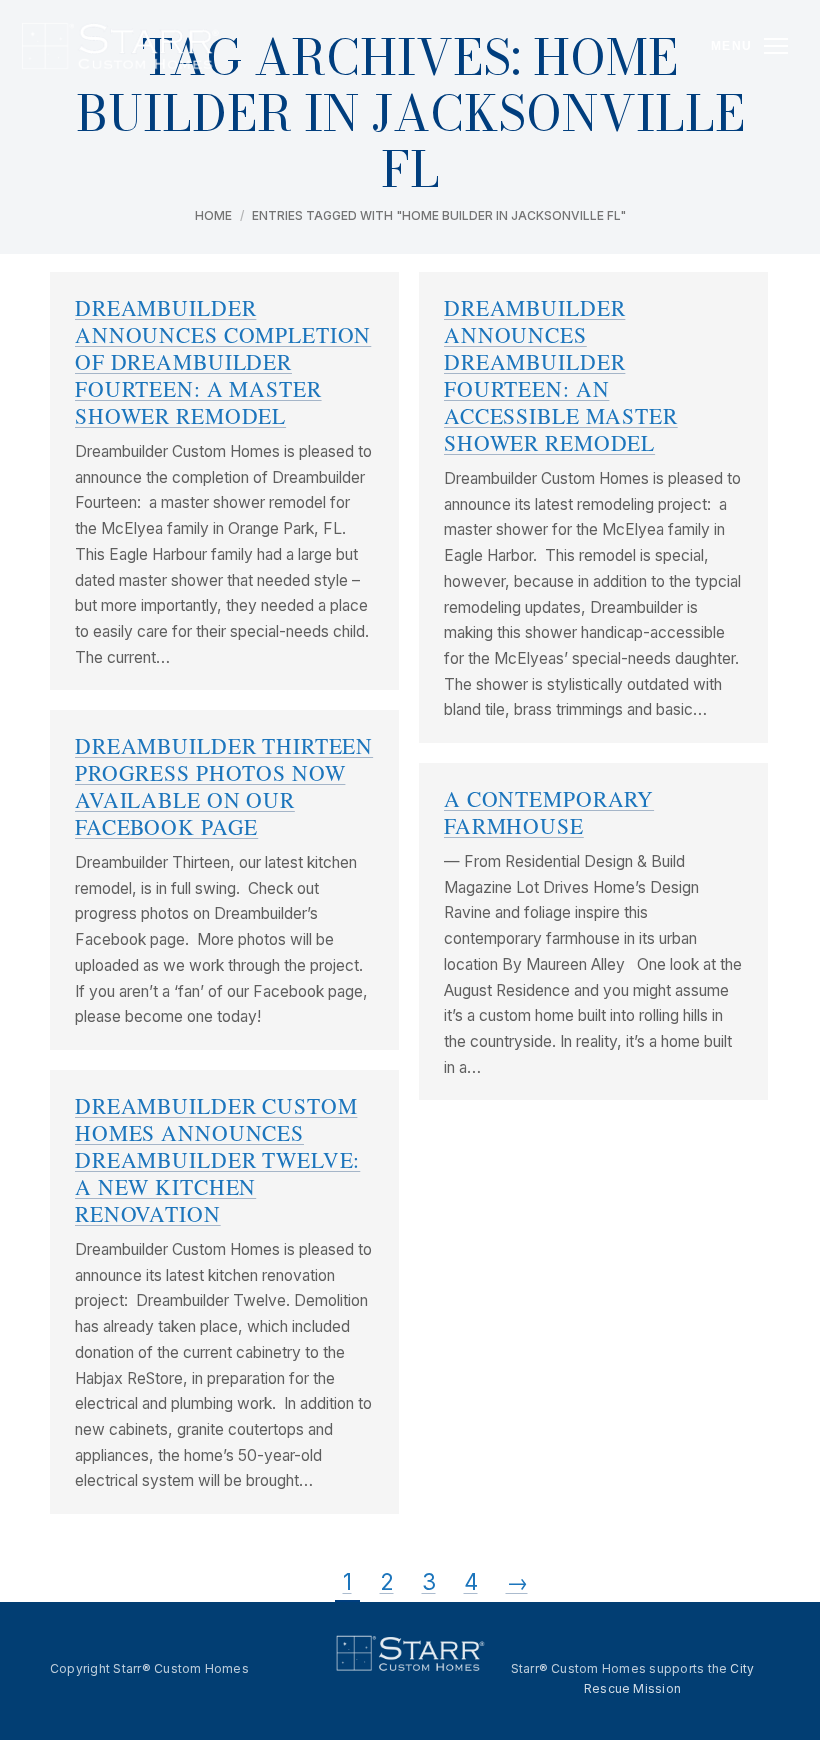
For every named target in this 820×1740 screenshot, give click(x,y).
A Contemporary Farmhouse (549, 812)
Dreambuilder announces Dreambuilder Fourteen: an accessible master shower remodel (561, 375)
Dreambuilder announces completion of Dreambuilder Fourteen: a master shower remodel (223, 361)
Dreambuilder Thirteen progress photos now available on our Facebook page (224, 786)
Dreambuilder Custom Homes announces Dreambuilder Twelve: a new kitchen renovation (217, 1159)
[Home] (119, 46)
